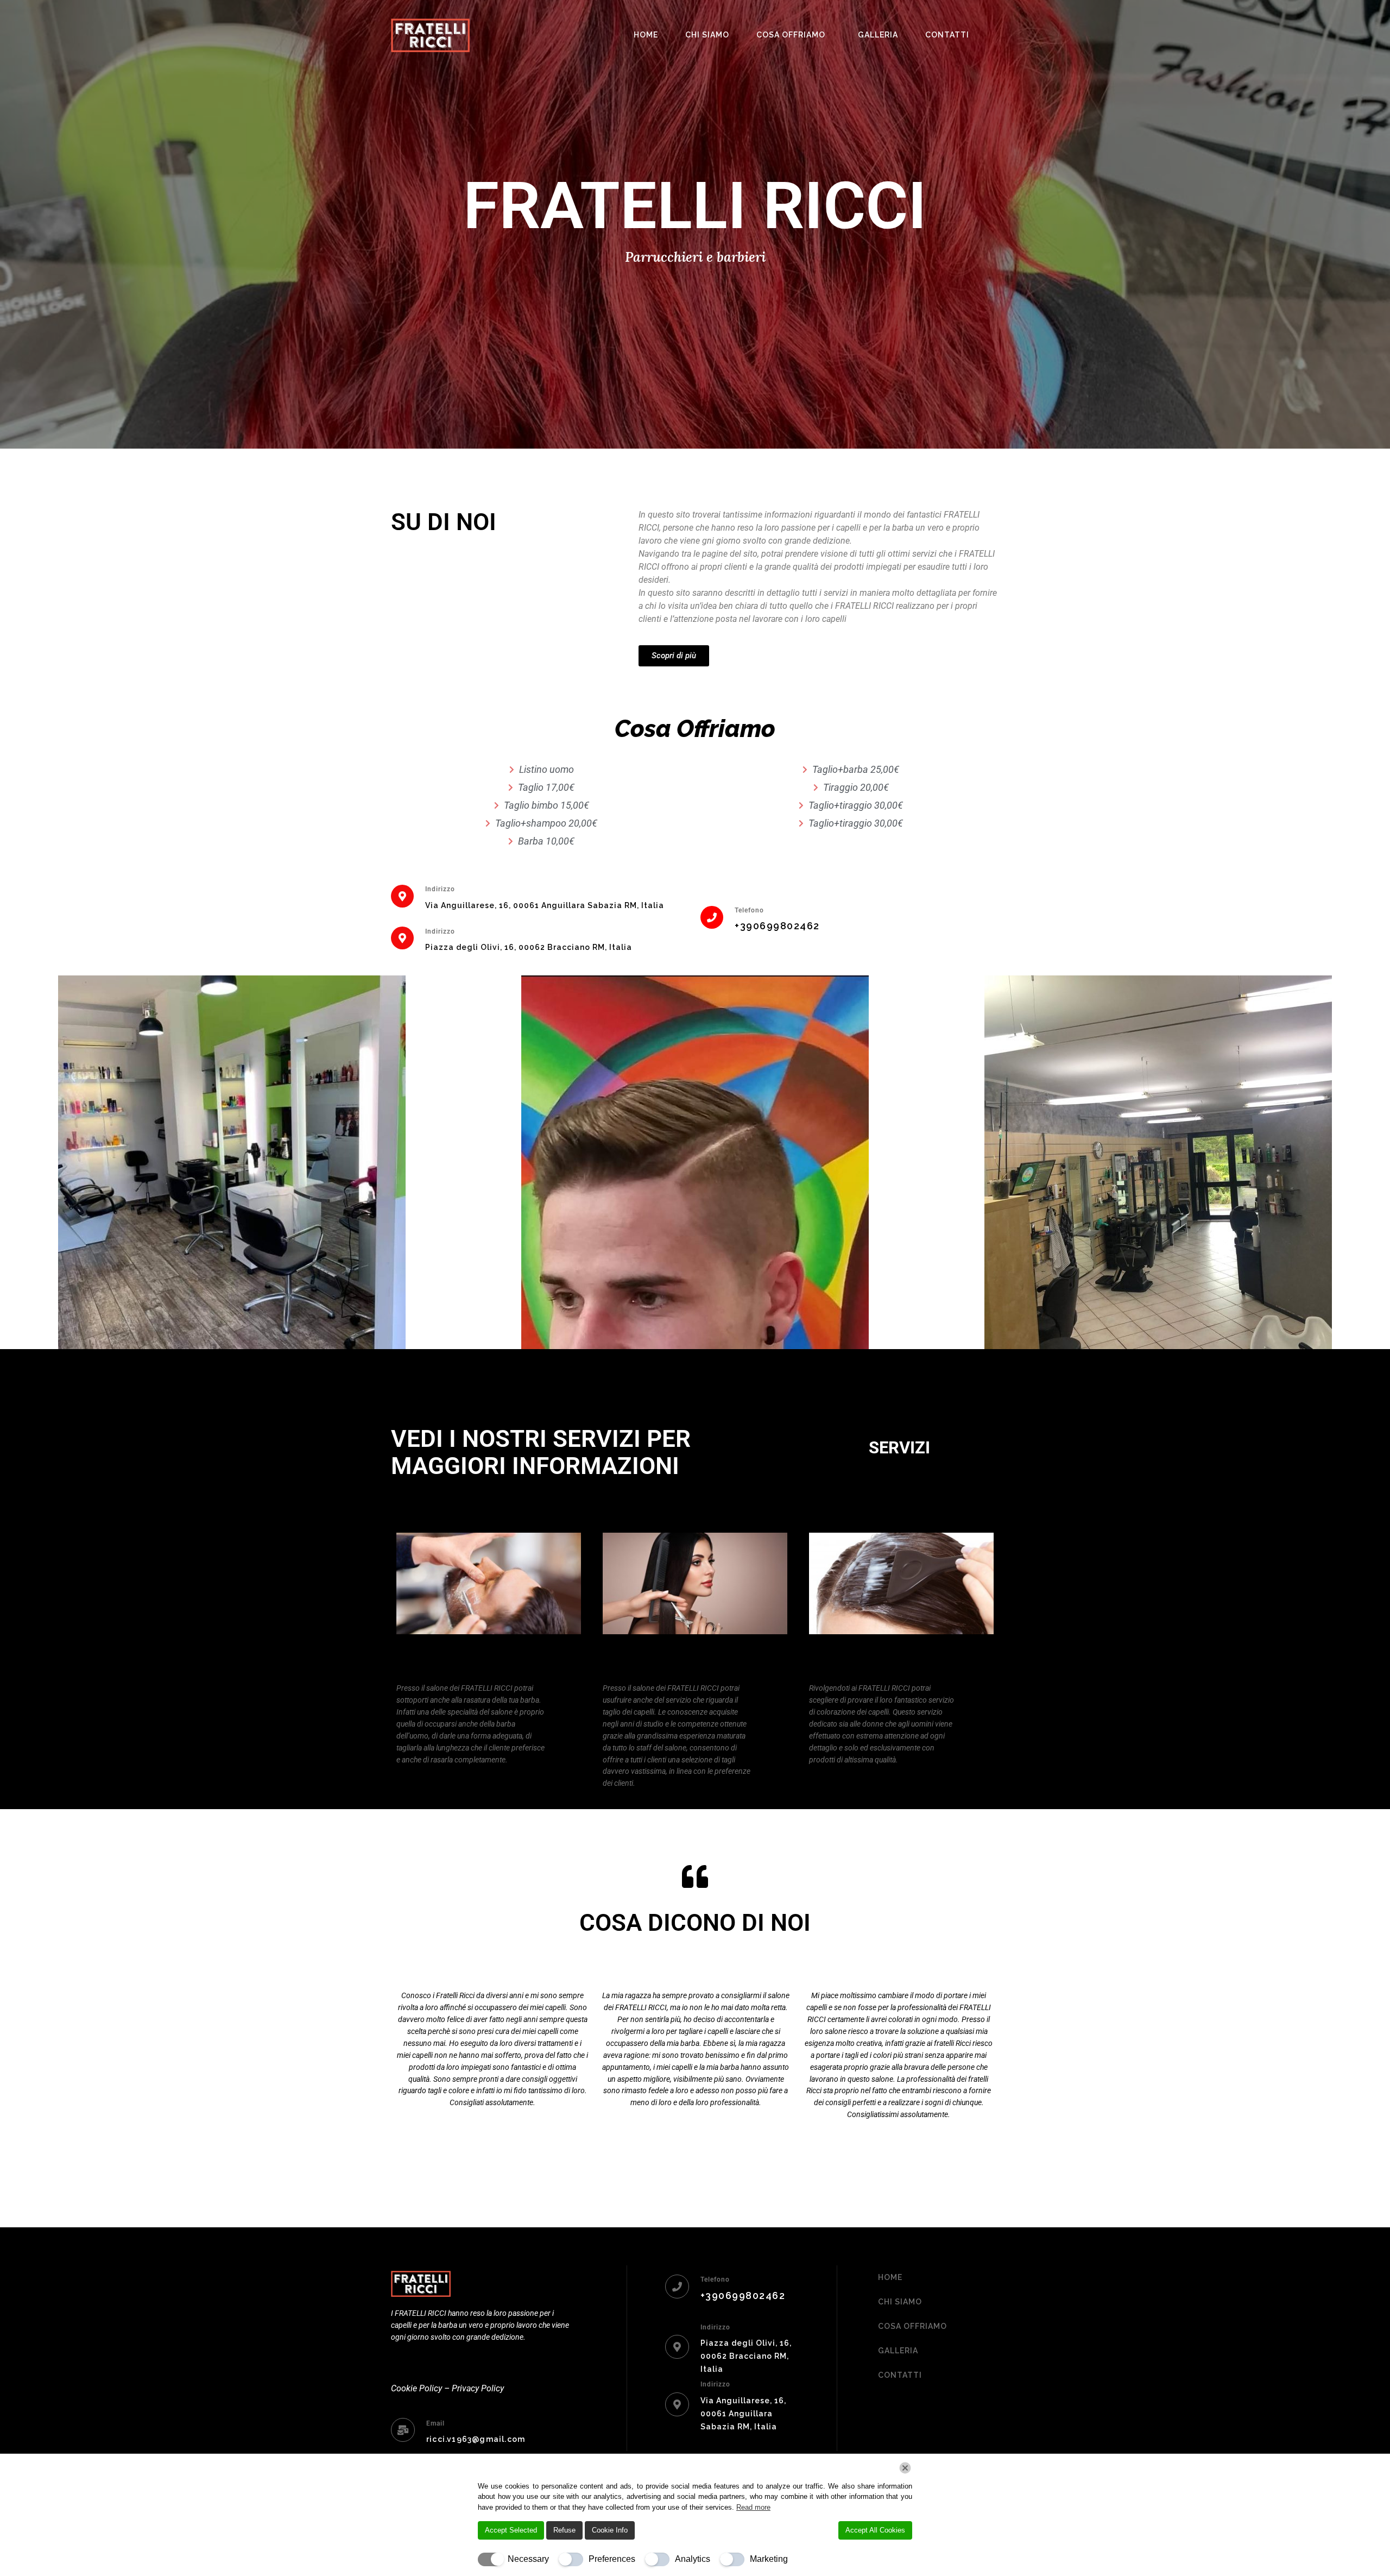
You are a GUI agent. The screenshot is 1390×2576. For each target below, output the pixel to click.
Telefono (749, 910)
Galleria (878, 35)
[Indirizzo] (402, 896)
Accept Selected (511, 2530)
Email (435, 2423)
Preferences (612, 2559)
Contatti (947, 35)
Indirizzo (440, 889)
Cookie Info (610, 2530)
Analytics (693, 2559)
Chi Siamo (707, 35)
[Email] (403, 2430)
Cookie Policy (416, 2388)
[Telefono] (712, 917)
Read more (753, 2507)
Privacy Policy (478, 2388)
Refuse (564, 2530)
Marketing (769, 2559)
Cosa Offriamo (791, 35)
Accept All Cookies (875, 2530)
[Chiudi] (905, 2468)
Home (646, 35)
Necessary (528, 2559)
